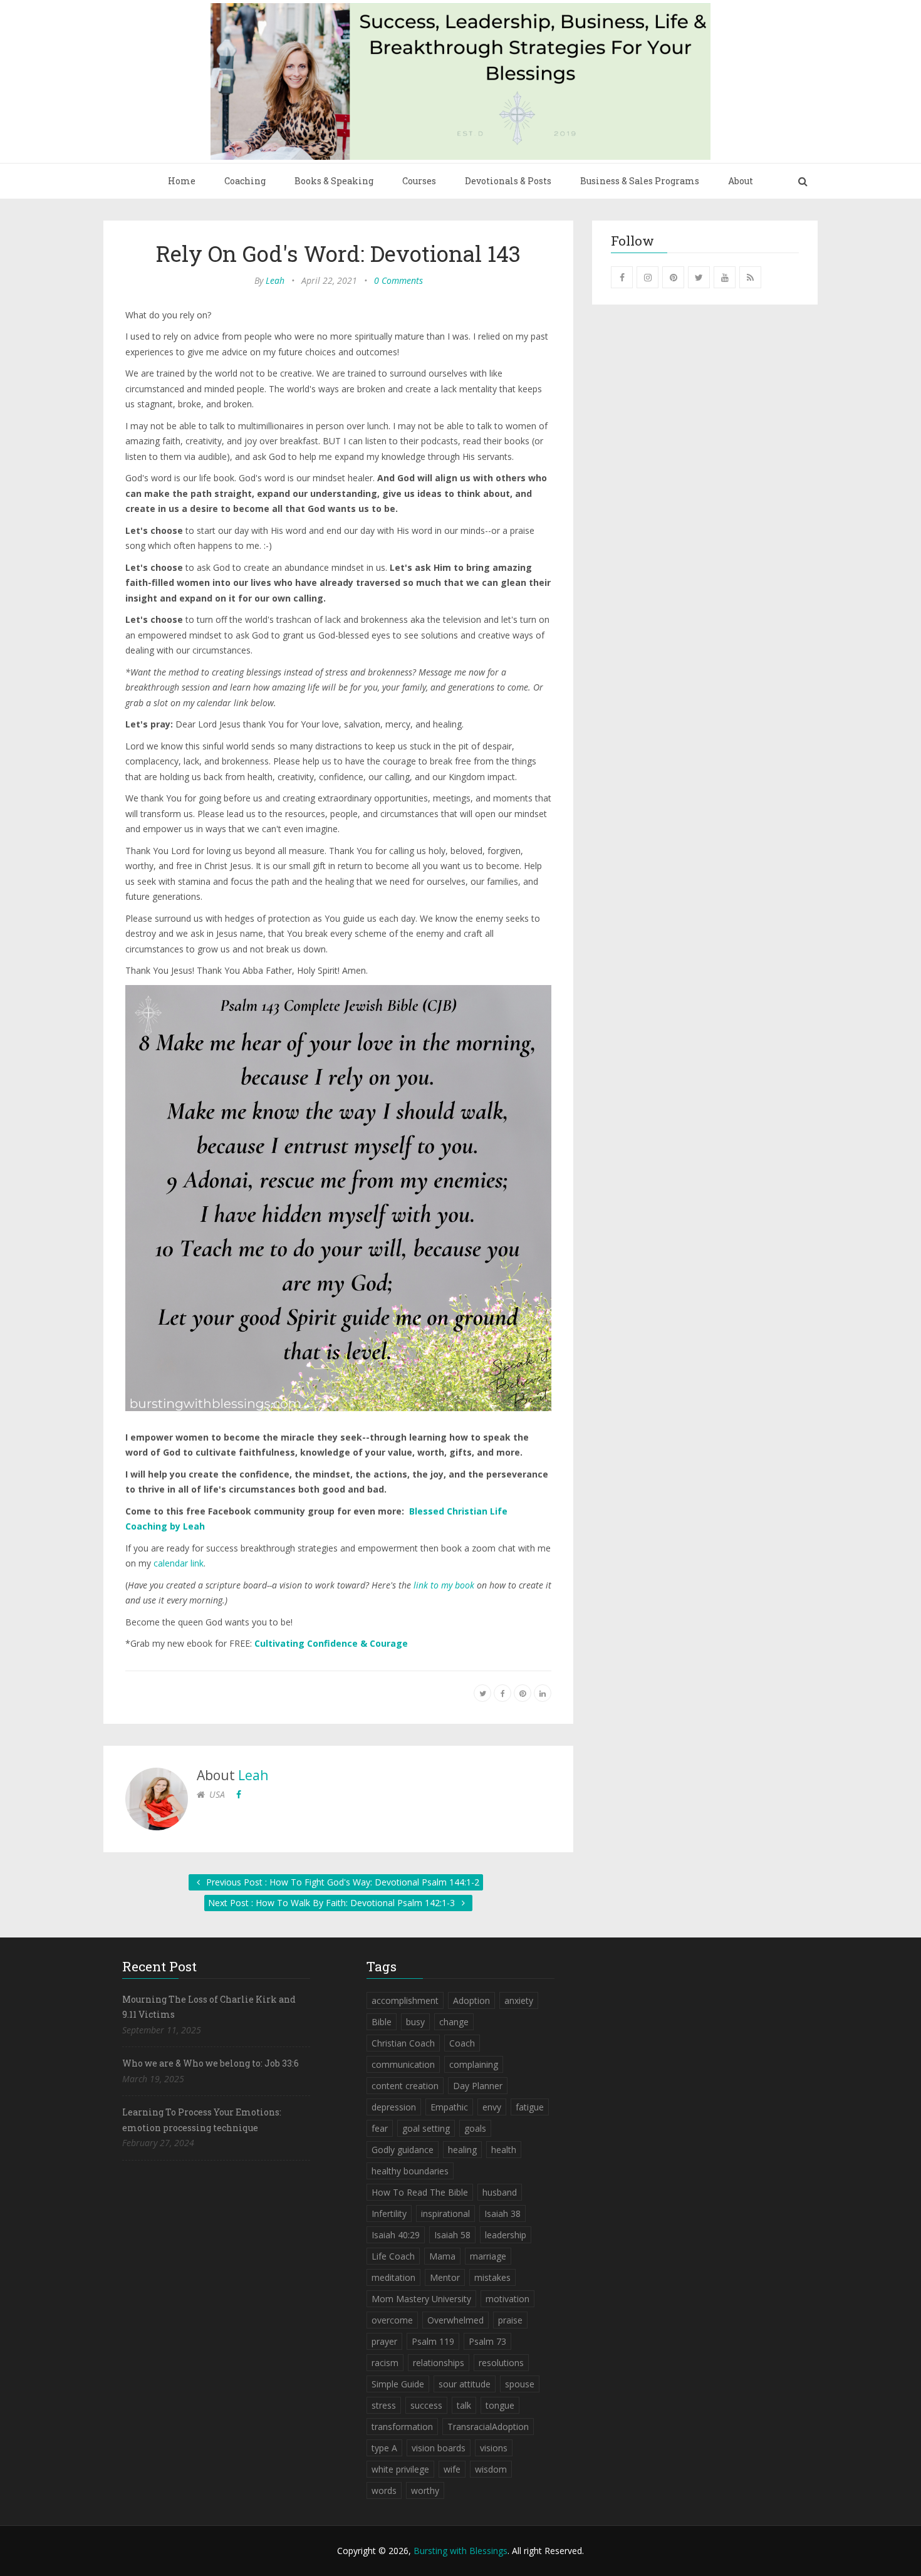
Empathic (449, 2107)
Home (182, 181)
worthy (425, 2490)
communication (403, 2064)
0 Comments (398, 280)
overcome (392, 2320)
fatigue (530, 2107)
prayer (384, 2341)
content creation (405, 2086)
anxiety (519, 2000)
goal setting (426, 2128)
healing (462, 2150)
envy (492, 2107)
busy (415, 2022)
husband (500, 2192)
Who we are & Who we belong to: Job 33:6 (211, 2063)
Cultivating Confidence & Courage (331, 1643)
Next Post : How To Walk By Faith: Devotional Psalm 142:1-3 (333, 1903)
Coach (462, 2043)
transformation (402, 2427)
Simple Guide (398, 2384)
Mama (442, 2256)
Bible (382, 2022)
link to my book (444, 1585)
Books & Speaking (334, 181)
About (741, 181)
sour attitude (465, 2384)
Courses (419, 181)
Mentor (445, 2277)
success (426, 2405)
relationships (439, 2363)
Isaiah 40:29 (396, 2235)
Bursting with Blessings (460, 2551)
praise (510, 2320)
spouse (520, 2384)
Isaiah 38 (502, 2214)
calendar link (179, 1563)
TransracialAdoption (488, 2427)
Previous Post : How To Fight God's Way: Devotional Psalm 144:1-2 (341, 1882)
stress (384, 2405)
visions (494, 2448)
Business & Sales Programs (640, 181)
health (504, 2150)
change (454, 2022)
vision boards (439, 2448)
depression (394, 2107)
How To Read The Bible (420, 2192)
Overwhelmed (455, 2320)
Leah (275, 280)
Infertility (389, 2214)
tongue (500, 2405)
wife (452, 2469)
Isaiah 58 (452, 2235)
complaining (474, 2064)
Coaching (245, 181)
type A (384, 2448)
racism (385, 2363)
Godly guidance (403, 2150)
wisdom (491, 2469)
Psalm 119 (433, 2341)
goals (475, 2128)
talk (464, 2405)
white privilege (400, 2469)
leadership (506, 2235)
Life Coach (393, 2256)
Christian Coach (403, 2043)
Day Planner (478, 2086)
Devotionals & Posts (508, 181)
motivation (507, 2299)
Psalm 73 (487, 2341)
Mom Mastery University (421, 2299)
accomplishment (405, 2000)
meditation (393, 2277)
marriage (488, 2256)
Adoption (471, 2000)
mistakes (492, 2277)
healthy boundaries (410, 2171)
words (384, 2490)
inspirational (445, 2214)
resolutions (501, 2363)
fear (380, 2128)
